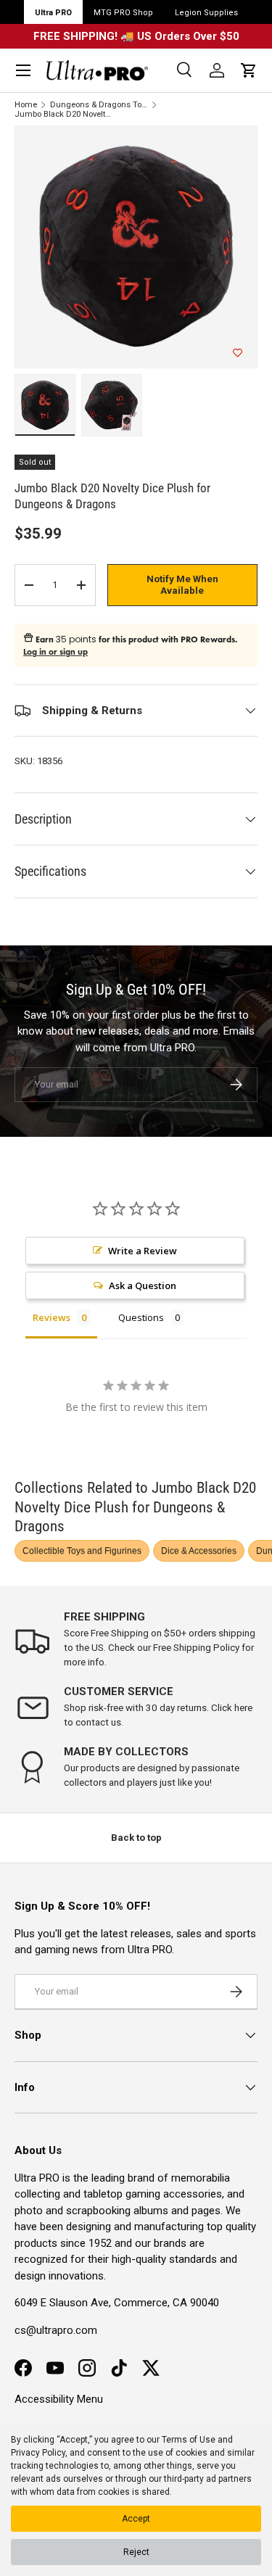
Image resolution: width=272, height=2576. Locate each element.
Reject (136, 2552)
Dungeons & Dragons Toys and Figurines (99, 105)
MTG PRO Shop (123, 13)
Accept (136, 2519)
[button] (249, 70)
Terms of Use (189, 2440)
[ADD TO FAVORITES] (238, 353)
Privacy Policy (38, 2453)
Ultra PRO (53, 13)
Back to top (136, 1838)
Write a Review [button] (143, 1251)
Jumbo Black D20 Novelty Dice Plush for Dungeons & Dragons (63, 114)
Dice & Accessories (199, 1551)
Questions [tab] (141, 1317)
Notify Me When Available (182, 585)
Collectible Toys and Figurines (82, 1551)
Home (26, 105)
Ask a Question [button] (143, 1285)
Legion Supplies (206, 13)
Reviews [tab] (51, 1317)
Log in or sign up (55, 652)
